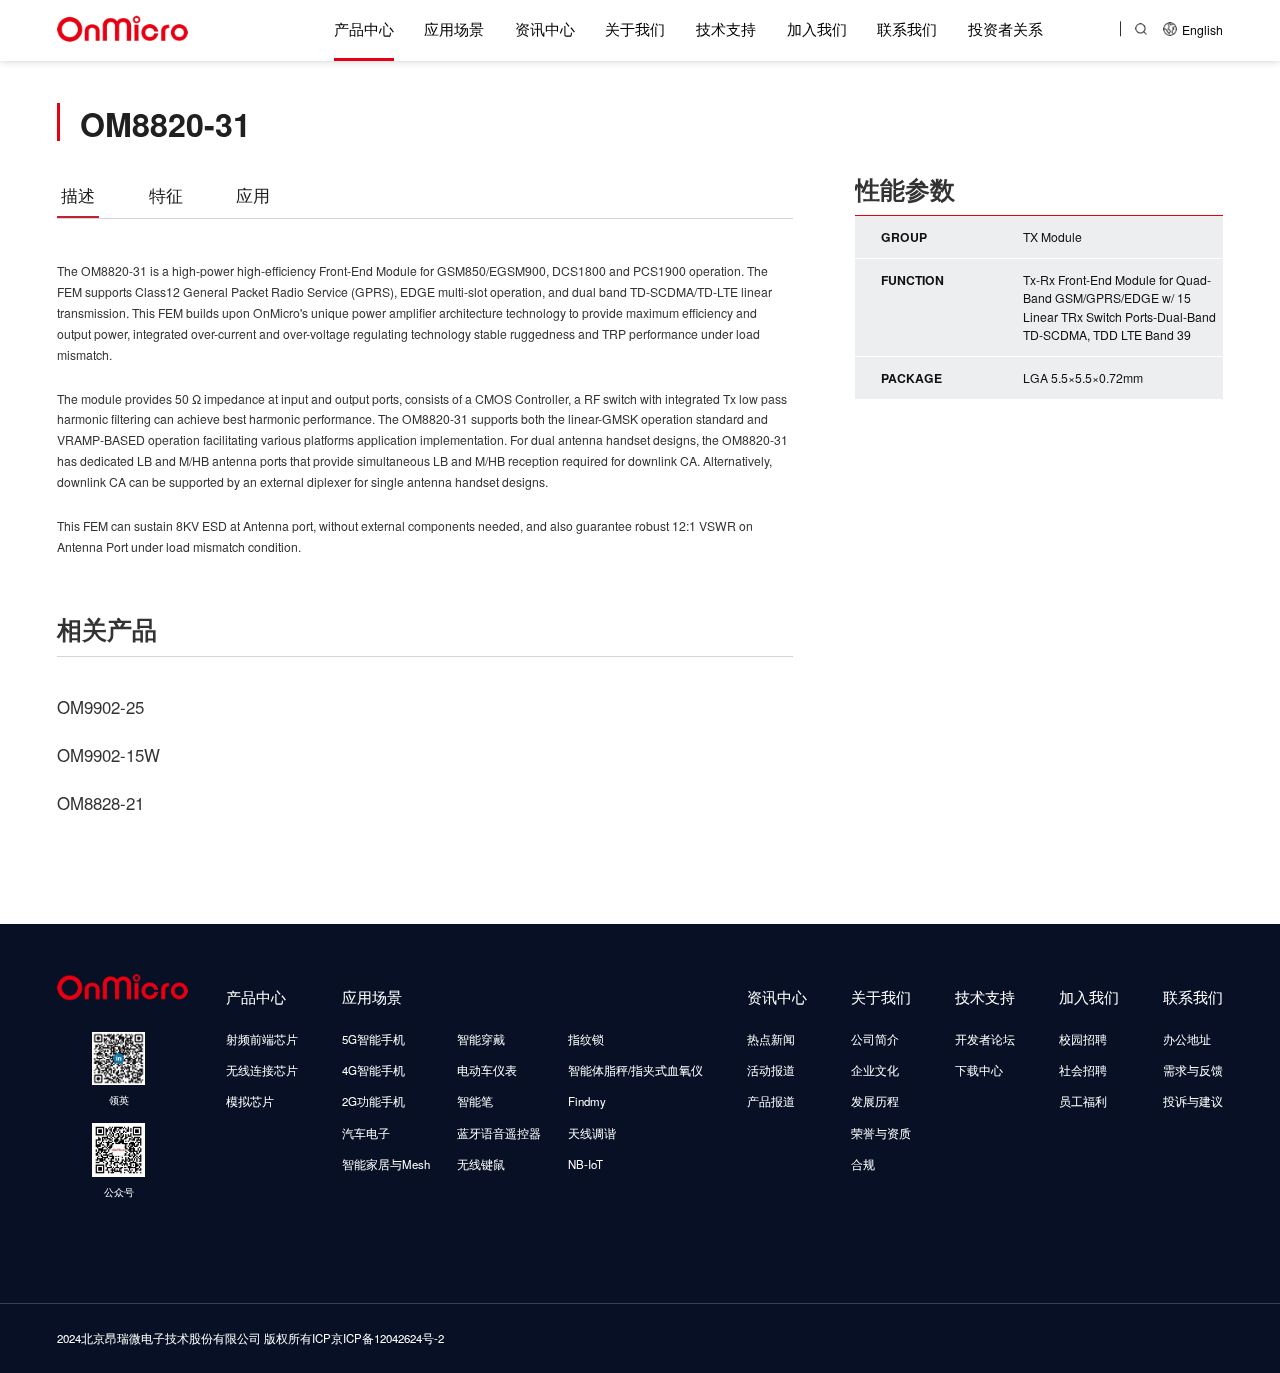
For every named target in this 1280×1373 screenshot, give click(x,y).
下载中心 (979, 1070)
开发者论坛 (985, 1039)
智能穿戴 (481, 1039)
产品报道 (771, 1101)
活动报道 (771, 1070)
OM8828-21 (100, 803)
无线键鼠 (481, 1164)
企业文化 (875, 1070)
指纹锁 (586, 1039)
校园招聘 (1083, 1039)
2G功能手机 (373, 1101)
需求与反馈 (1193, 1070)
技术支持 (726, 28)
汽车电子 (366, 1133)
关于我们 (635, 28)
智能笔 (475, 1101)
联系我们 (907, 28)
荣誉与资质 (881, 1133)
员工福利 (1083, 1101)
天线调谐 (592, 1133)
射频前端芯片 (262, 1039)
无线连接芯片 (262, 1070)
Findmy (587, 1101)
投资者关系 (1005, 28)
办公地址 (1187, 1039)
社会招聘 (1083, 1070)
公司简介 (875, 1039)
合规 (863, 1164)
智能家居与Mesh (386, 1164)
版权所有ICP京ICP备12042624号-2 (354, 1338)
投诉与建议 (1193, 1101)
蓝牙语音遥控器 (499, 1133)
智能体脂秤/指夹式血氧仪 (635, 1070)
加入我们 (817, 28)
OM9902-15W (108, 755)
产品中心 (364, 28)
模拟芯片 (250, 1101)
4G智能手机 (373, 1070)
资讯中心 (545, 28)
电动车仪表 (487, 1070)
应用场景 (454, 28)
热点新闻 (771, 1039)
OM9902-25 (100, 707)
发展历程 (875, 1101)
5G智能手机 (373, 1039)
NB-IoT (585, 1164)
